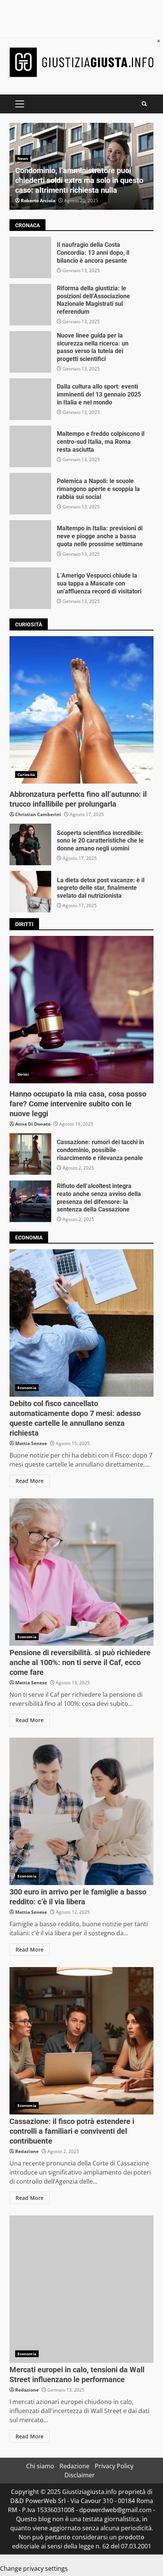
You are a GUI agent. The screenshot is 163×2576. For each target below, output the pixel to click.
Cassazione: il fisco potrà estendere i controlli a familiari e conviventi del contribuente (81, 2041)
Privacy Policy (114, 2466)
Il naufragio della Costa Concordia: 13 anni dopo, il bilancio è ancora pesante (30, 257)
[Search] (144, 104)
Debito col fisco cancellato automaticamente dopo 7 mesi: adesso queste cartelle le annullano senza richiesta (81, 1323)
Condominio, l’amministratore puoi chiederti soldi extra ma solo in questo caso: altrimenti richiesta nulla (79, 180)
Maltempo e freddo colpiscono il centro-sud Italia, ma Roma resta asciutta (30, 446)
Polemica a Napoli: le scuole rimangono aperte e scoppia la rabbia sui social (30, 494)
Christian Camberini (38, 814)
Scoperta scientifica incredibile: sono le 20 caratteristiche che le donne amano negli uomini (30, 844)
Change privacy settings (34, 2568)
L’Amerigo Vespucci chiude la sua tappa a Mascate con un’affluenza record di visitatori (30, 588)
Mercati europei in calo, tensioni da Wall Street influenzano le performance (81, 2289)
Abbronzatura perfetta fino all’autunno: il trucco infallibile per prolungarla (81, 710)
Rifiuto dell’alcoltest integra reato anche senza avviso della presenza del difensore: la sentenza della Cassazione (30, 1201)
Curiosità (26, 775)
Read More (30, 1481)
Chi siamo (40, 2466)
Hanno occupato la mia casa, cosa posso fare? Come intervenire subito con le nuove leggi (81, 1010)
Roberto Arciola (38, 201)
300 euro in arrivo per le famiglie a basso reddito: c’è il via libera (81, 1811)
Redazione (27, 2151)
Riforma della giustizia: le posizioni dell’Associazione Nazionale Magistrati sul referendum (30, 305)
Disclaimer (80, 2475)
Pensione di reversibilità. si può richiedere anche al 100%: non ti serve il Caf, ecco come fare (81, 1572)
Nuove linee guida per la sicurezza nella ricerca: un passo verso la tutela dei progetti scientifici (30, 352)
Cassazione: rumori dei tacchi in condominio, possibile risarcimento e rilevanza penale (30, 1154)
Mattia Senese (31, 1443)
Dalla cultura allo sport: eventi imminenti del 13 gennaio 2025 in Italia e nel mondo (30, 399)
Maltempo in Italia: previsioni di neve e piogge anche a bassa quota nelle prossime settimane (30, 541)
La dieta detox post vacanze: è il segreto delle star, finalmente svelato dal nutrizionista (30, 892)
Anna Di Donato (33, 1124)
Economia (27, 1388)
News (23, 158)
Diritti (23, 1074)
